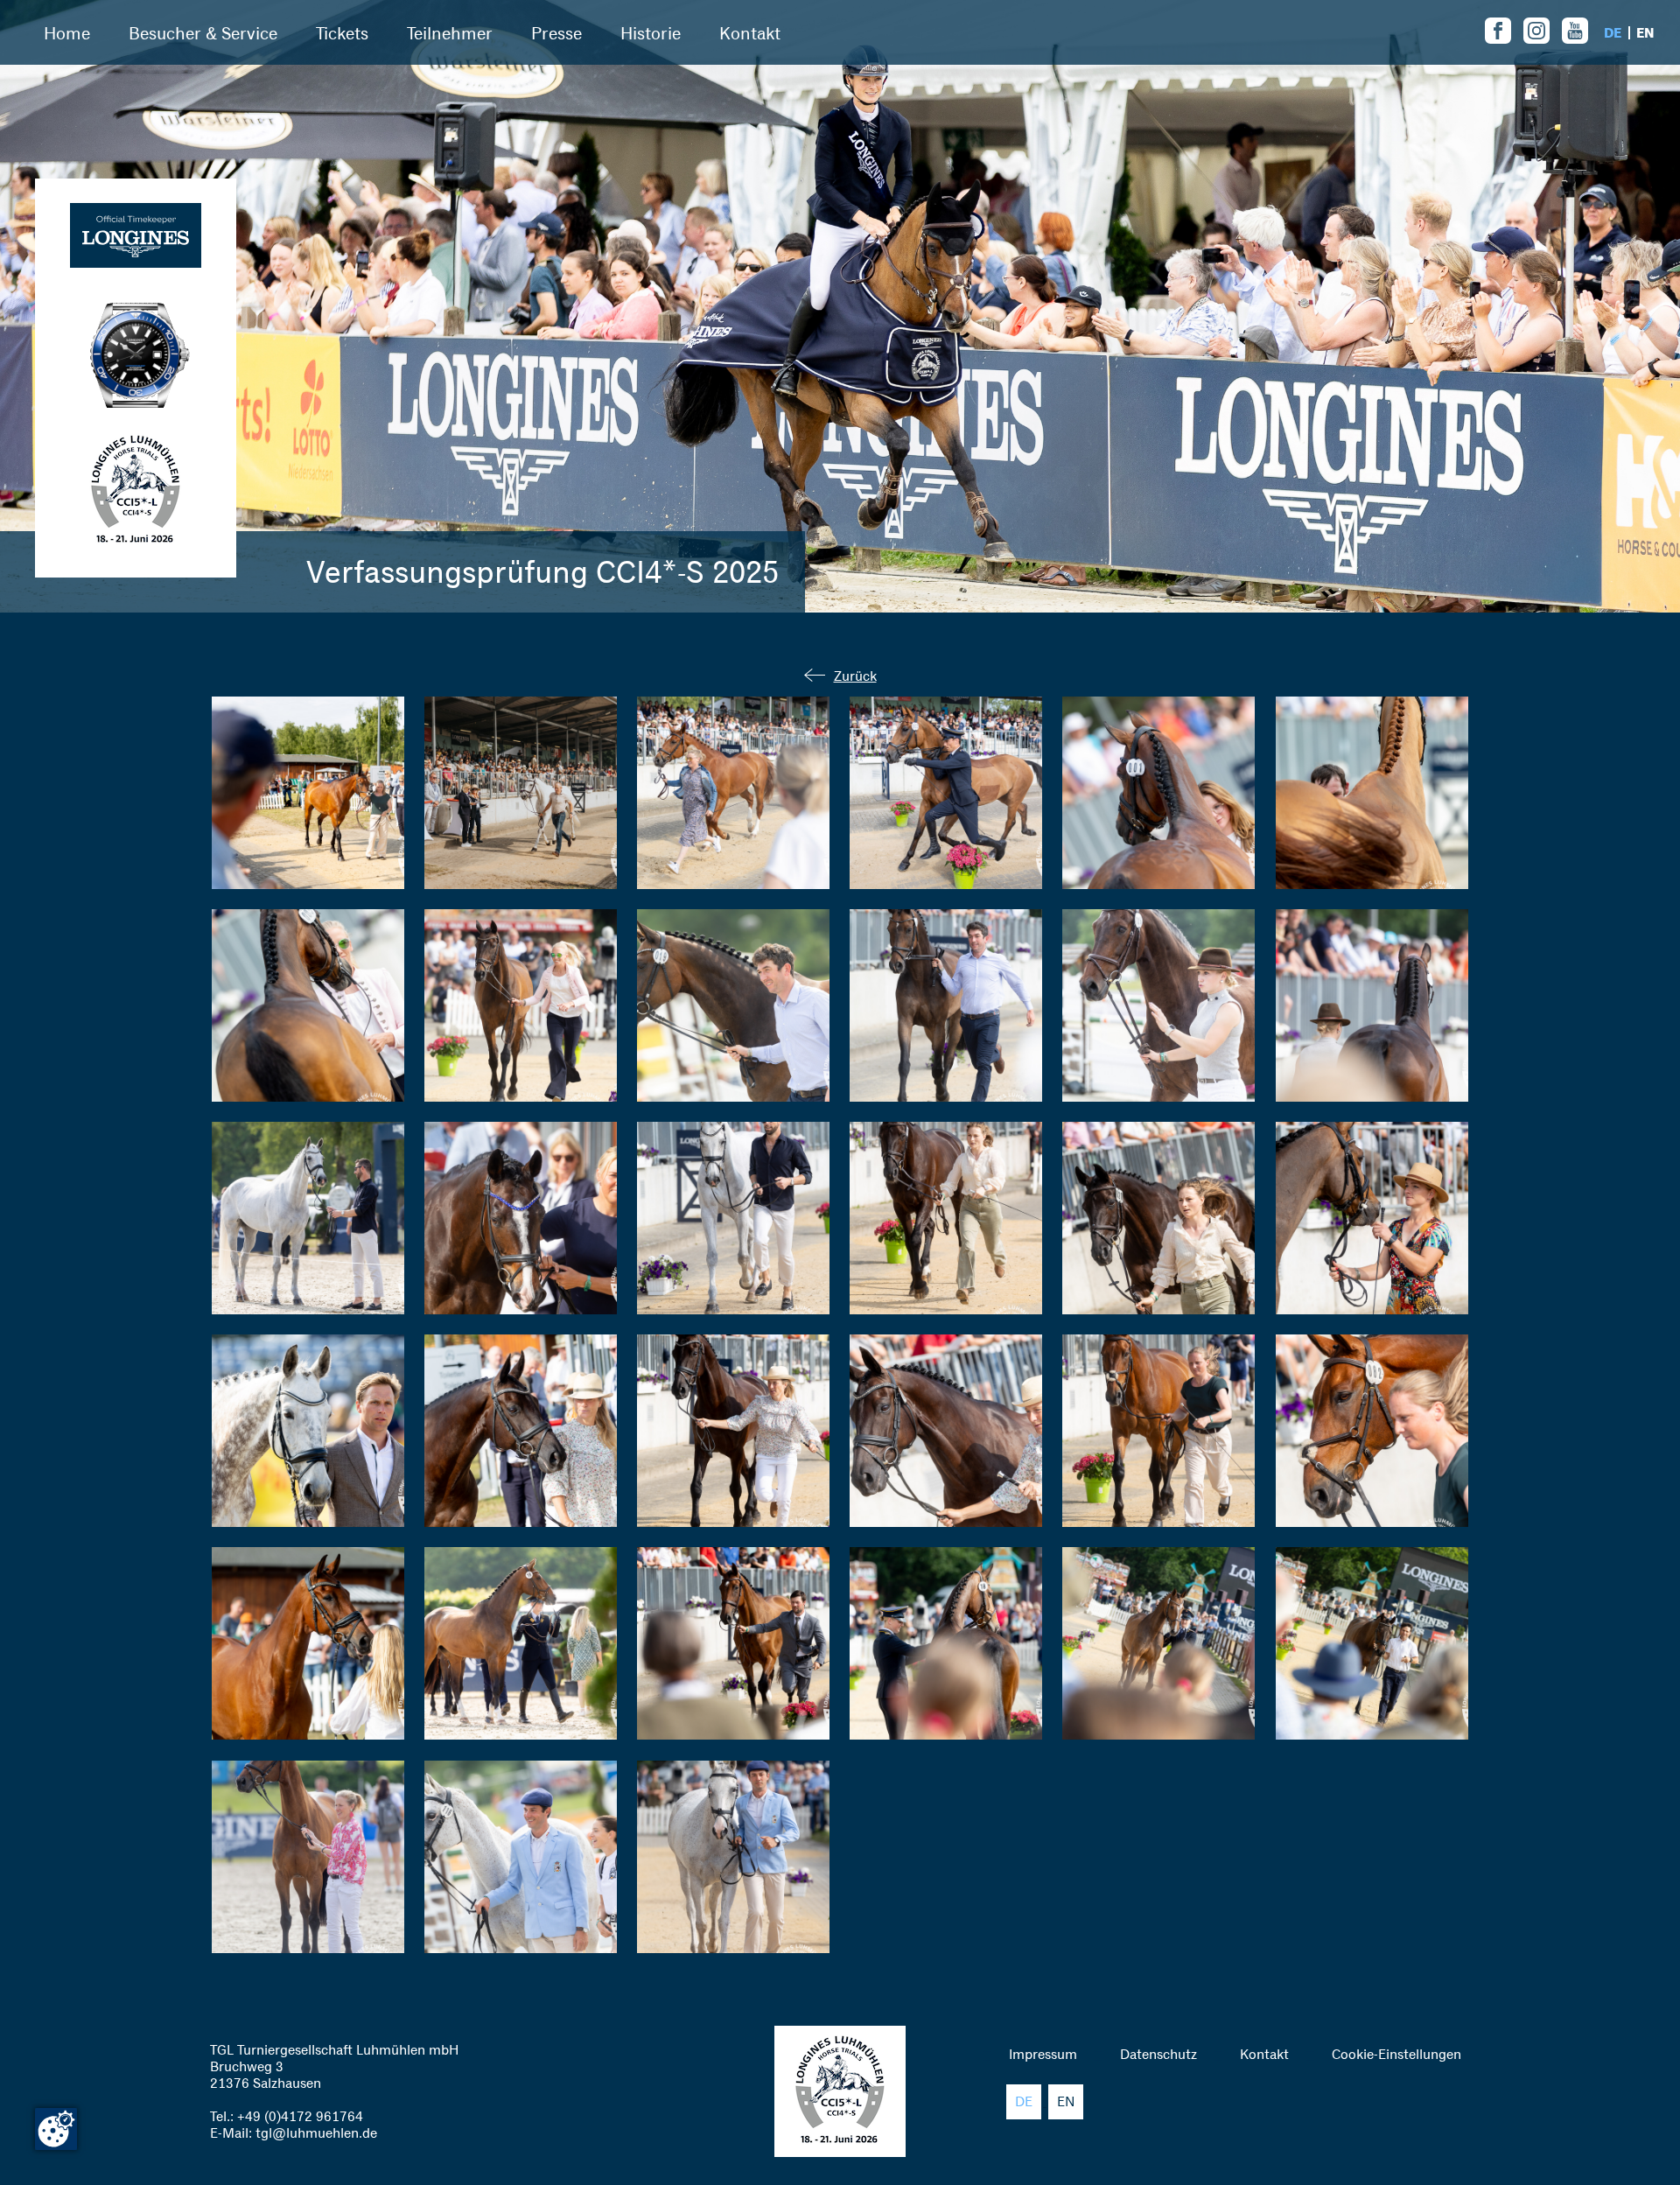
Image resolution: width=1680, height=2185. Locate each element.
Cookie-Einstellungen (1396, 2054)
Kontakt (750, 33)
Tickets (342, 33)
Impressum (1043, 2054)
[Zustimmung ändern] (56, 2129)
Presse (556, 33)
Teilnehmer (450, 33)
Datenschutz (1158, 2054)
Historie (651, 33)
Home (67, 33)
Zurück (855, 676)
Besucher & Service (203, 33)
